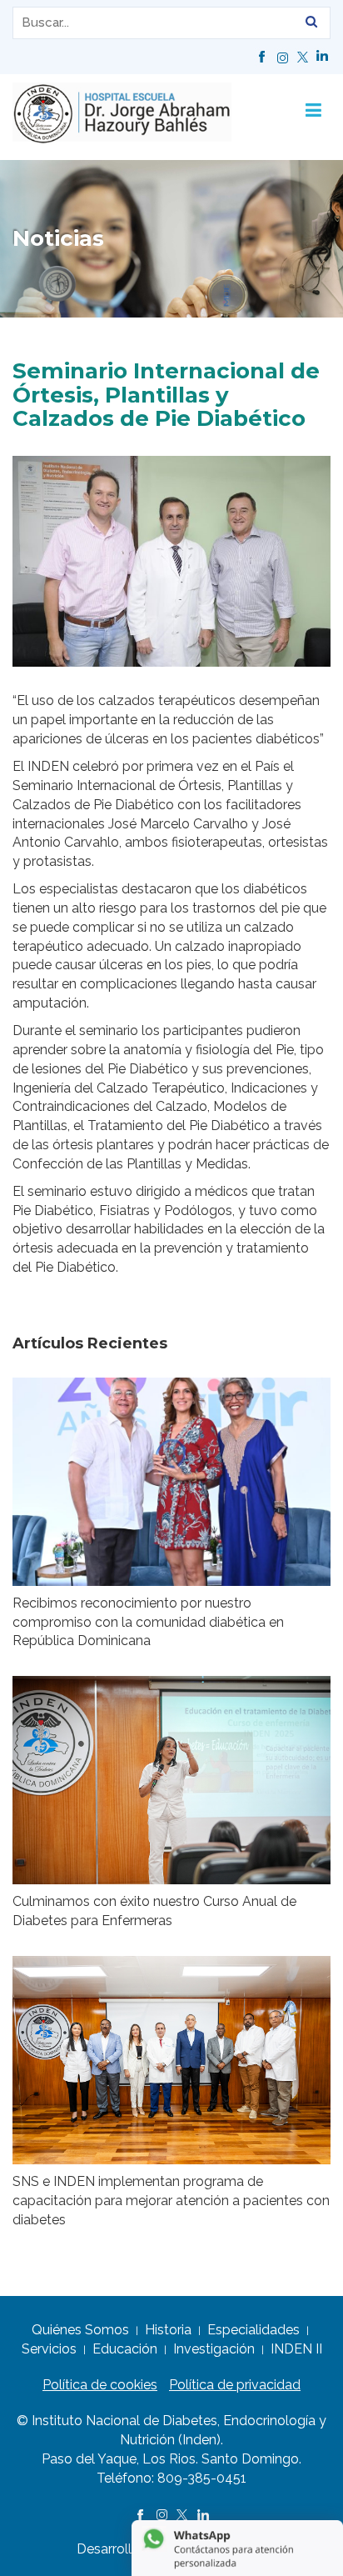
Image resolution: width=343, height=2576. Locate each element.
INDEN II (296, 2349)
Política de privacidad (235, 2385)
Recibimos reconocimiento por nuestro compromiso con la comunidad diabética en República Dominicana (148, 1622)
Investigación (214, 2349)
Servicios (49, 2349)
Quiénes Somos (80, 2330)
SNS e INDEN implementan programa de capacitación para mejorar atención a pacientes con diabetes (171, 2201)
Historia (168, 2330)
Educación (125, 2349)
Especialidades (254, 2330)
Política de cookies (100, 2385)
